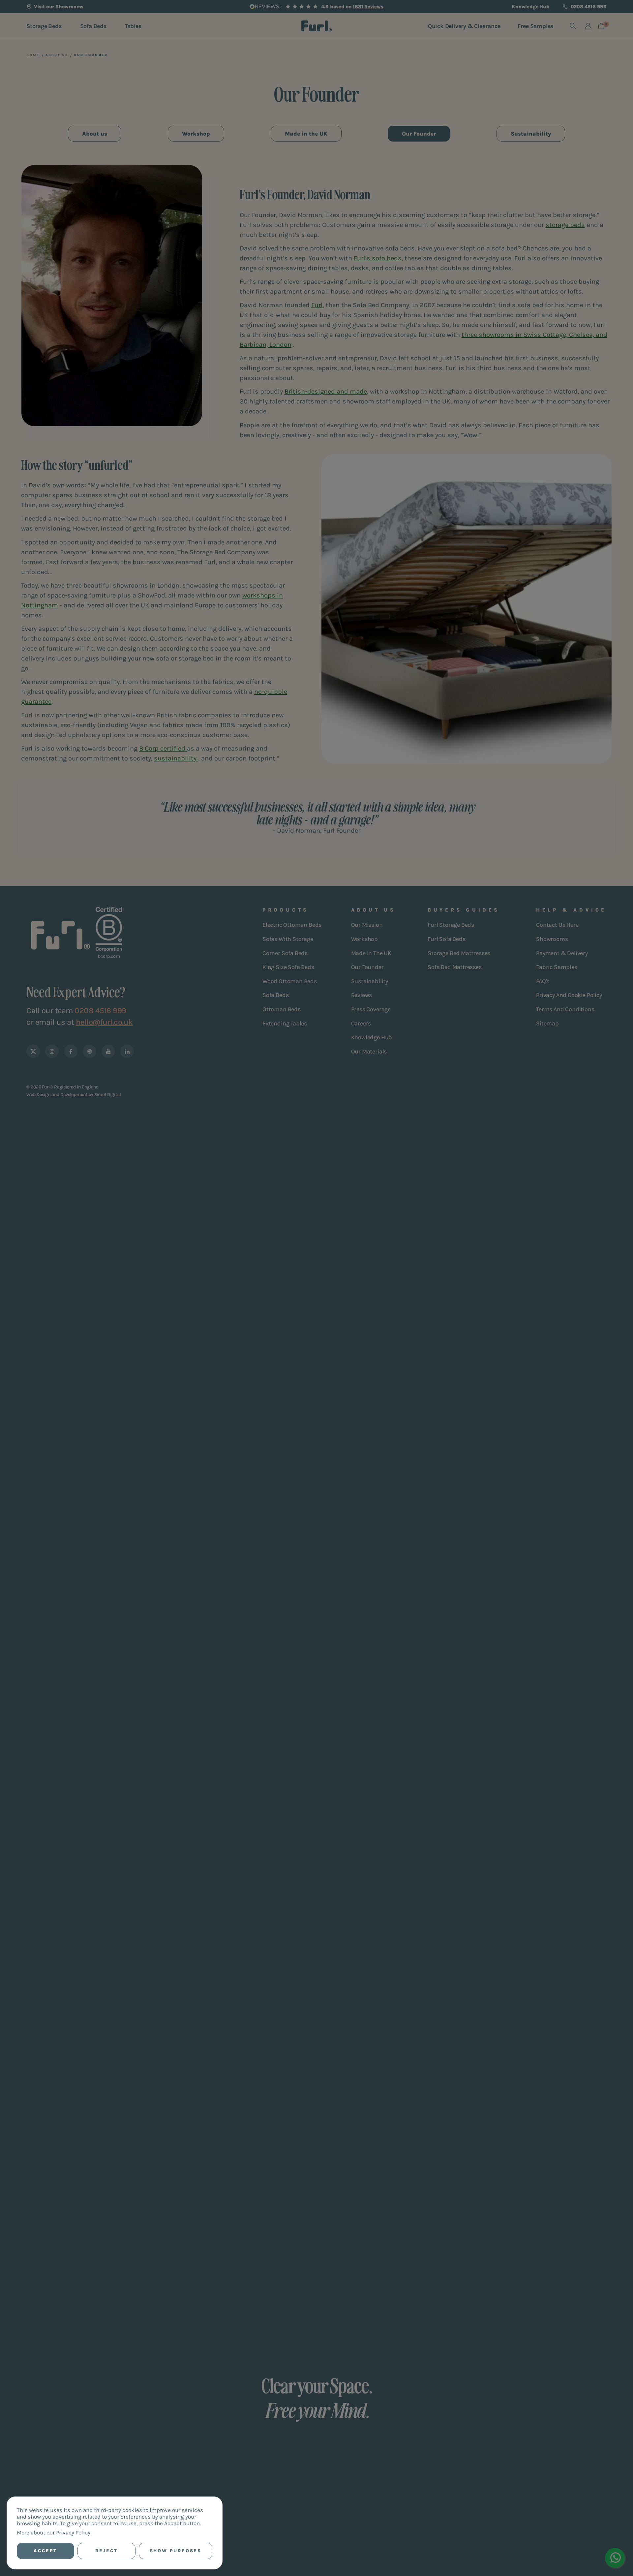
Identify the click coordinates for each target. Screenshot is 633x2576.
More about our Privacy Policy (54, 2532)
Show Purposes (176, 2551)
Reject (106, 2551)
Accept (45, 2551)
